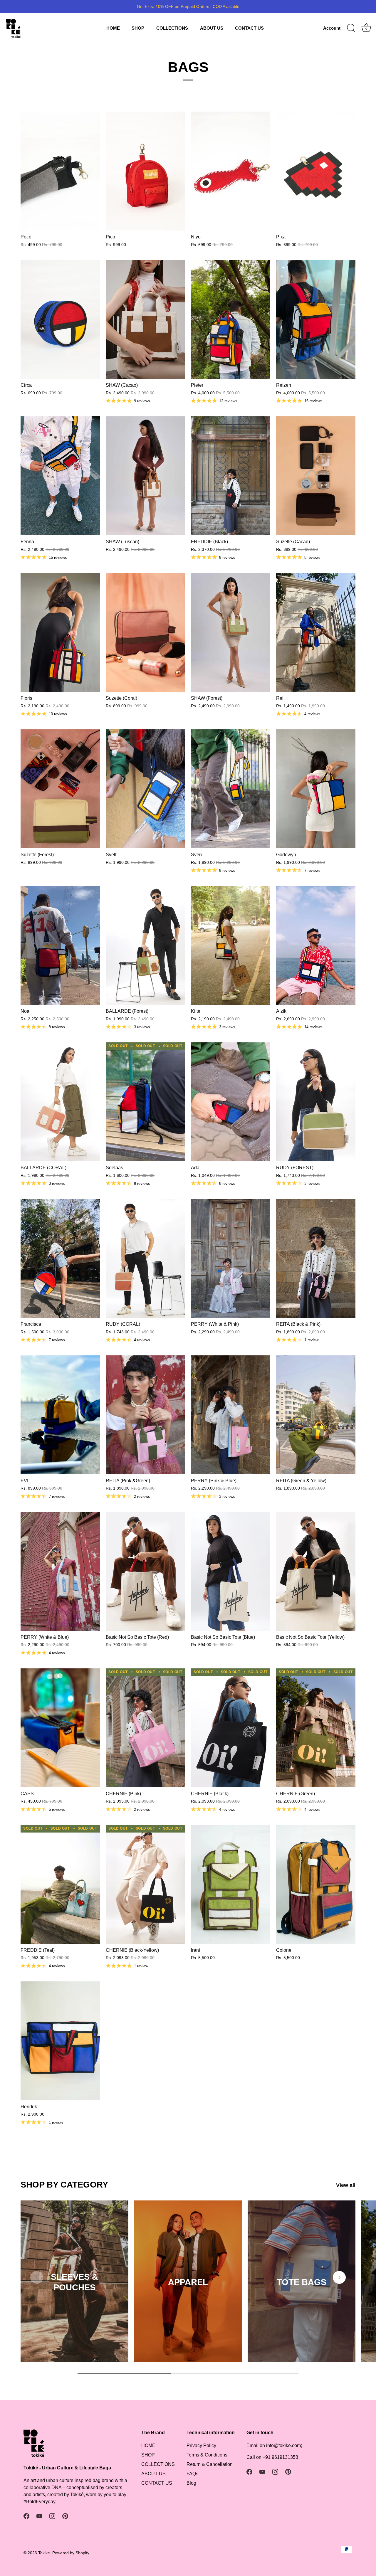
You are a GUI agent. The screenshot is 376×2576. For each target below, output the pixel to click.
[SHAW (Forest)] (231, 632)
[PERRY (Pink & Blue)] (231, 1415)
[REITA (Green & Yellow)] (316, 1415)
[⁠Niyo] (231, 171)
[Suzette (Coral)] (145, 632)
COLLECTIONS (172, 28)
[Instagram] (52, 2516)
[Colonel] (316, 1884)
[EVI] (60, 1415)
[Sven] (231, 789)
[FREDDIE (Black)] (231, 476)
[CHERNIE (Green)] (316, 1728)
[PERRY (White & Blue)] (60, 1571)
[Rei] (316, 632)
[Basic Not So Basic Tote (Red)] (145, 1571)
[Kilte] (231, 945)
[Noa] (60, 945)
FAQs (192, 2474)
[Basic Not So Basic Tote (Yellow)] (316, 1571)
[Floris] (60, 632)
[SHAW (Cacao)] (145, 319)
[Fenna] (60, 476)
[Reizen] (316, 319)
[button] (37, 2277)
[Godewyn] (316, 789)
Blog (191, 2483)
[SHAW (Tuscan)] (145, 476)
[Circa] (60, 319)
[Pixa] (316, 171)
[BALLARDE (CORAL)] (60, 1102)
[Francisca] (60, 1258)
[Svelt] (145, 789)
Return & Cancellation (210, 2464)
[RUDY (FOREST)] (316, 1102)
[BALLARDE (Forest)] (145, 945)
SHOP (138, 28)
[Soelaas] (145, 1102)
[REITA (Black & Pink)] (316, 1258)
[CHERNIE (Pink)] (145, 1728)
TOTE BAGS (302, 2282)
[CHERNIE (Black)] (231, 1728)
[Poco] (60, 171)
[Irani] (231, 1884)
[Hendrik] (60, 2041)
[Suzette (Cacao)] (316, 476)
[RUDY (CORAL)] (145, 1258)
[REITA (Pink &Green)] (145, 1415)
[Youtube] (39, 2516)
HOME (113, 28)
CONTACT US (249, 28)
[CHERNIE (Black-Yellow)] (145, 1884)
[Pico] (145, 171)
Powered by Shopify (71, 2553)
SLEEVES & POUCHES (74, 2282)
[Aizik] (316, 945)
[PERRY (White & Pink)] (231, 1258)
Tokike (44, 2553)
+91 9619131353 (280, 2457)
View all (346, 2185)
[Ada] (231, 1102)
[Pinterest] (65, 2516)
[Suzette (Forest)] (60, 789)
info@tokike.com (283, 2445)
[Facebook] (26, 2516)
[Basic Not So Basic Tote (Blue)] (231, 1571)
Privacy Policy (201, 2445)
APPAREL (188, 2282)
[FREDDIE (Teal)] (60, 1884)
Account (332, 28)
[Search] (351, 28)
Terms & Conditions (207, 2455)
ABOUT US (212, 28)
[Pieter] (231, 319)
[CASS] (60, 1728)
